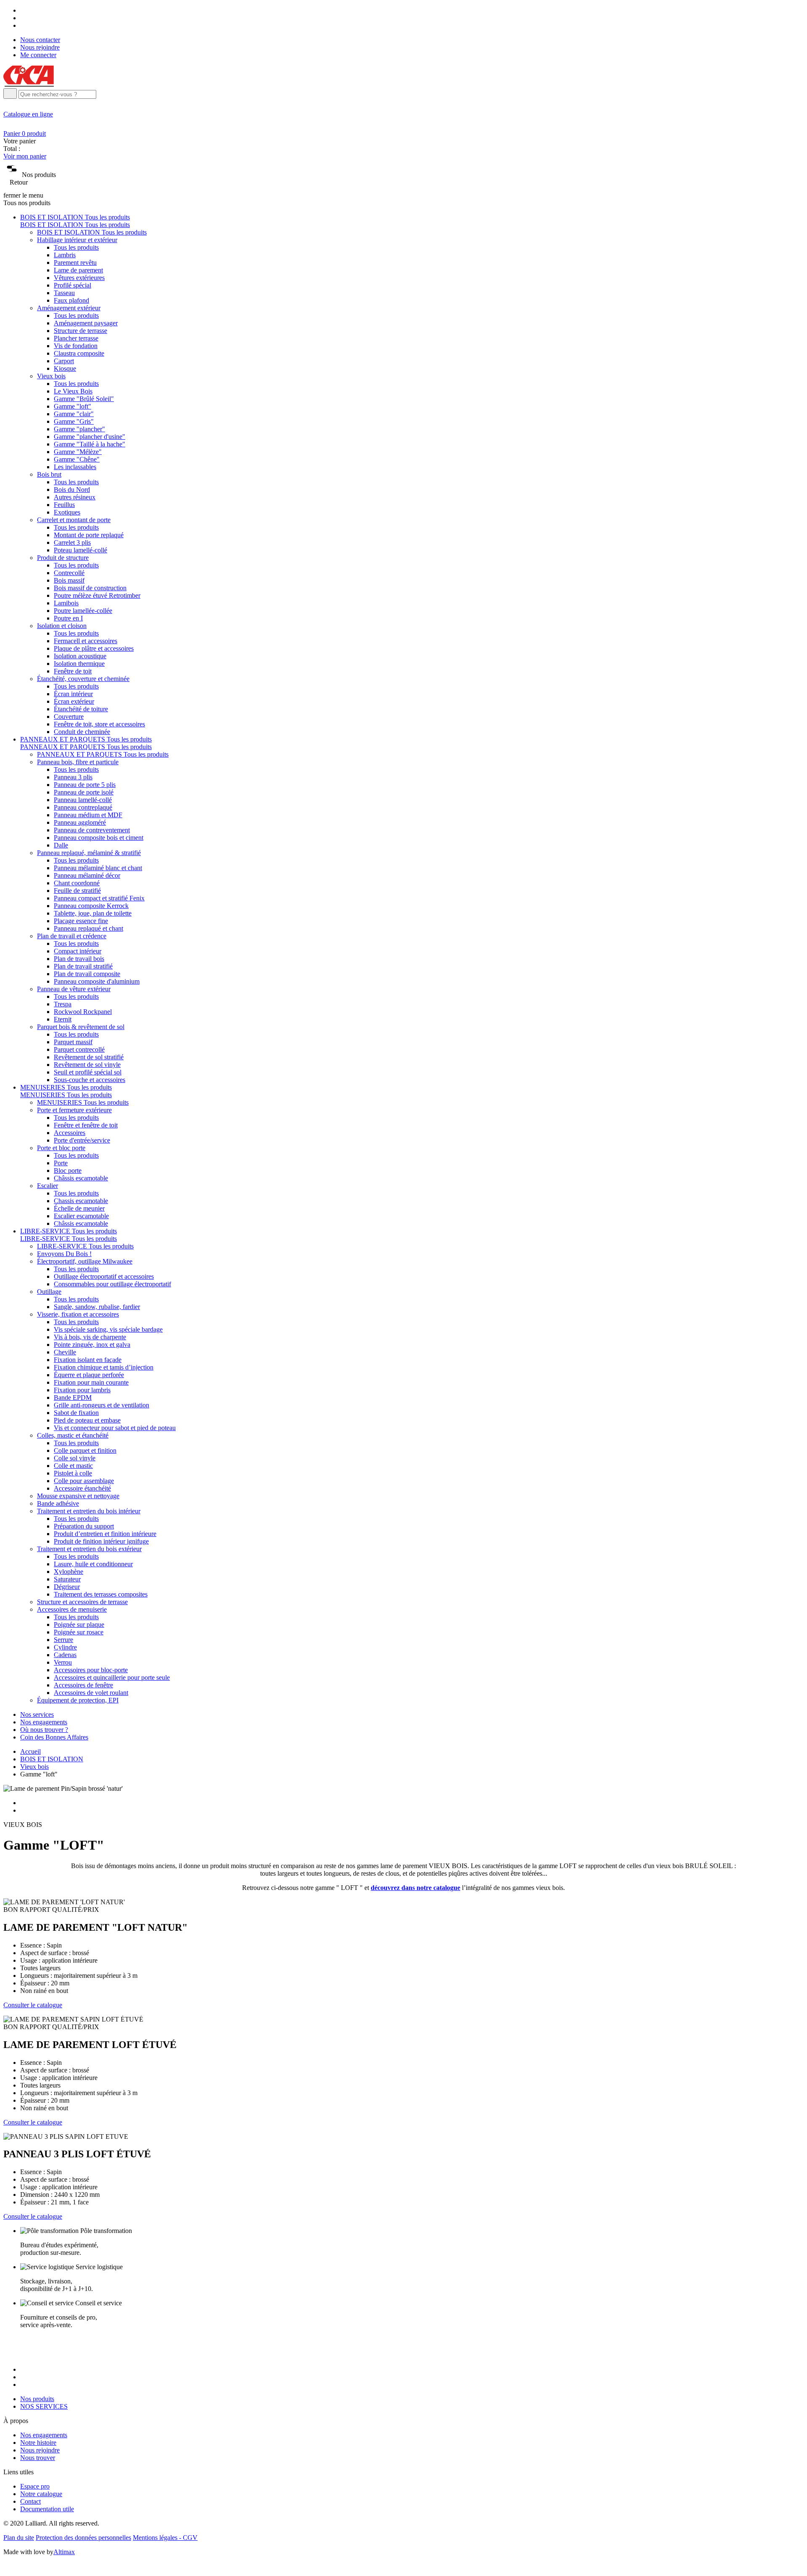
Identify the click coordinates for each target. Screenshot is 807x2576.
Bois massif (69, 580)
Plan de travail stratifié (83, 966)
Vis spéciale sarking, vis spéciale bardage (108, 1329)
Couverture (69, 717)
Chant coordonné (77, 883)
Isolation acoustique (80, 656)
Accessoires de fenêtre (83, 1685)
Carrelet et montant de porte (74, 520)
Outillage (49, 1292)
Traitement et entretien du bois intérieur (89, 1511)
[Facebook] (23, 10)
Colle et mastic (73, 1466)
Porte (61, 1163)
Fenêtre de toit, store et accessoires (99, 724)
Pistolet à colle (73, 1473)
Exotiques (67, 512)
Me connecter (38, 55)
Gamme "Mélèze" (78, 452)
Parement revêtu (75, 263)
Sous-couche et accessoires (90, 1080)
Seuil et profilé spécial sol (88, 1072)
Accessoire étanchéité (82, 1488)
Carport (64, 361)
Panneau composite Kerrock (91, 906)
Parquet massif (73, 1042)
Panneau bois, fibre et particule (78, 762)
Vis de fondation (76, 346)
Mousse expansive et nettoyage (78, 1496)
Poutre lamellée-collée (83, 611)
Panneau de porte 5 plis (85, 785)
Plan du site (19, 2538)
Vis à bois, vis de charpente (90, 1337)
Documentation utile (47, 2509)
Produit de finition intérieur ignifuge (101, 1541)
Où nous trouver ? (44, 1730)
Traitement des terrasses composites (101, 1594)
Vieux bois (51, 376)
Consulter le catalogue (33, 2005)
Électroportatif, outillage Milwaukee (85, 1261)
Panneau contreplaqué (83, 807)
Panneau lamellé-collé (83, 800)
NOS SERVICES (44, 2406)
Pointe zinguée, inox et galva (92, 1345)
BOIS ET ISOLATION (52, 1759)
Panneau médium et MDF (88, 815)
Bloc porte (68, 1171)
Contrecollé (69, 573)
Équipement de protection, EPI (78, 1700)
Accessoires (70, 1133)
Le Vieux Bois (73, 391)
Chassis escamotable (81, 1201)
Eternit (63, 1019)
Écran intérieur (73, 694)
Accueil (30, 1751)
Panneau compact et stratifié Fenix (99, 898)
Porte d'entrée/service (82, 1140)
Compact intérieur (78, 951)
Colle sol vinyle (75, 1458)
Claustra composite (79, 353)
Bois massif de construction (90, 588)
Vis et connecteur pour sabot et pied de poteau (115, 1428)
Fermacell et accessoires (86, 641)
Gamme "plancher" (79, 429)
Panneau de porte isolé (84, 792)
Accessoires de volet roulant (91, 1693)
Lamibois (66, 603)
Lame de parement (78, 270)
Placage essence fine (81, 921)
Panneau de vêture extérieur (74, 989)
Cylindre (65, 1647)
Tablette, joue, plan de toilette (93, 913)
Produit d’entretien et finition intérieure (105, 1534)
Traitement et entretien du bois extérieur (89, 1549)
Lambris (65, 255)
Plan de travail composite (87, 974)
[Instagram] (23, 18)
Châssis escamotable (81, 1178)
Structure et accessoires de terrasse (82, 1602)
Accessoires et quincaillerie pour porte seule (112, 1677)
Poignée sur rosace (79, 1632)
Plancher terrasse (76, 338)
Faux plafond (71, 300)
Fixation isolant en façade (88, 1360)
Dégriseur (67, 1587)
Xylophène (69, 1572)
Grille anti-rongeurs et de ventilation (102, 1405)
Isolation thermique (79, 664)
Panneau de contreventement (92, 830)
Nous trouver (38, 2458)
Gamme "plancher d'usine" (90, 437)
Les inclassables (75, 467)
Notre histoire (38, 2443)
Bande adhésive (58, 1503)
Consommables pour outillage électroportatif (112, 1284)
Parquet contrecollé (79, 1049)
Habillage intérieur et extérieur (77, 240)
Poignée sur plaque (79, 1625)
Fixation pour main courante (91, 1382)
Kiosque (65, 368)
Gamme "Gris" (74, 421)
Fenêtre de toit (73, 671)
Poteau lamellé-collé (80, 550)
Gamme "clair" (74, 414)
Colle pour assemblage (84, 1481)
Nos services (37, 1714)
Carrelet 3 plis (72, 542)
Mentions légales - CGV (165, 2538)
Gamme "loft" (73, 406)
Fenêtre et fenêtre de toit (86, 1125)
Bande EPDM (73, 1398)
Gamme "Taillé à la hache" (90, 444)
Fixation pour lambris (82, 1390)
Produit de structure (63, 558)
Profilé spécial (73, 285)
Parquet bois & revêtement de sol (81, 1027)
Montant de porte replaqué (89, 535)
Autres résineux (75, 497)
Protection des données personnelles (83, 2538)
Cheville (65, 1352)
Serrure (63, 1640)
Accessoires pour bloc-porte (91, 1670)
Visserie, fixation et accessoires (78, 1314)
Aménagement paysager (86, 323)
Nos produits (37, 2399)
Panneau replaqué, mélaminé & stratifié (89, 853)
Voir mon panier (25, 156)
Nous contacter (40, 40)
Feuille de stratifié (77, 891)
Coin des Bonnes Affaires (54, 1737)
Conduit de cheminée (82, 732)
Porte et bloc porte (61, 1148)
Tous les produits (76, 247)
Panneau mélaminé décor (87, 875)
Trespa (63, 1004)
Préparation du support (84, 1526)
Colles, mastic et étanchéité (73, 1435)
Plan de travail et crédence (72, 936)
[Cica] (29, 84)
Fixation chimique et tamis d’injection (104, 1367)
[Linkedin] (23, 25)
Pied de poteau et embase (87, 1420)
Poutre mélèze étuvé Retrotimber (97, 595)
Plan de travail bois (79, 959)
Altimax (64, 2552)
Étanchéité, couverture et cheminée (83, 679)
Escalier (47, 1186)
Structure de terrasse (80, 331)
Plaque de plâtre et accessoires (94, 648)
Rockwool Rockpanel (83, 1012)
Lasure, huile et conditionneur (93, 1564)
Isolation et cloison (62, 626)
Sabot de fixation (76, 1413)
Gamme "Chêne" (77, 459)
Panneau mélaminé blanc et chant (98, 868)
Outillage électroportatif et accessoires (104, 1276)
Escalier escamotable (81, 1216)
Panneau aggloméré (80, 822)
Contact (30, 2501)
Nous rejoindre (40, 47)
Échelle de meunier (79, 1208)
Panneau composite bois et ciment (99, 838)
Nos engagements (44, 1722)
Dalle (61, 845)
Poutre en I (68, 618)
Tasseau (64, 293)
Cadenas (65, 1655)
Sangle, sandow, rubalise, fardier (97, 1307)
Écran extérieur (74, 701)
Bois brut (49, 474)
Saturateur (67, 1579)
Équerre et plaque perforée (89, 1375)
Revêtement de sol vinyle (87, 1065)
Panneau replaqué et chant (88, 928)
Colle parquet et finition (85, 1450)
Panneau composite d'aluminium (97, 981)
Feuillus (64, 505)
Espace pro (35, 2486)
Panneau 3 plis (73, 777)
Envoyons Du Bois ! (64, 1254)
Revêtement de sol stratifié (89, 1057)
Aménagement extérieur (69, 308)
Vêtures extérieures (79, 278)
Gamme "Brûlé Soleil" (84, 399)
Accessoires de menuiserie (72, 1609)
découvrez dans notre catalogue (415, 1888)
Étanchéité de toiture (81, 709)
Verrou (63, 1662)
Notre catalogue (41, 2494)
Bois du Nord (72, 490)
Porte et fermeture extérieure (74, 1110)
